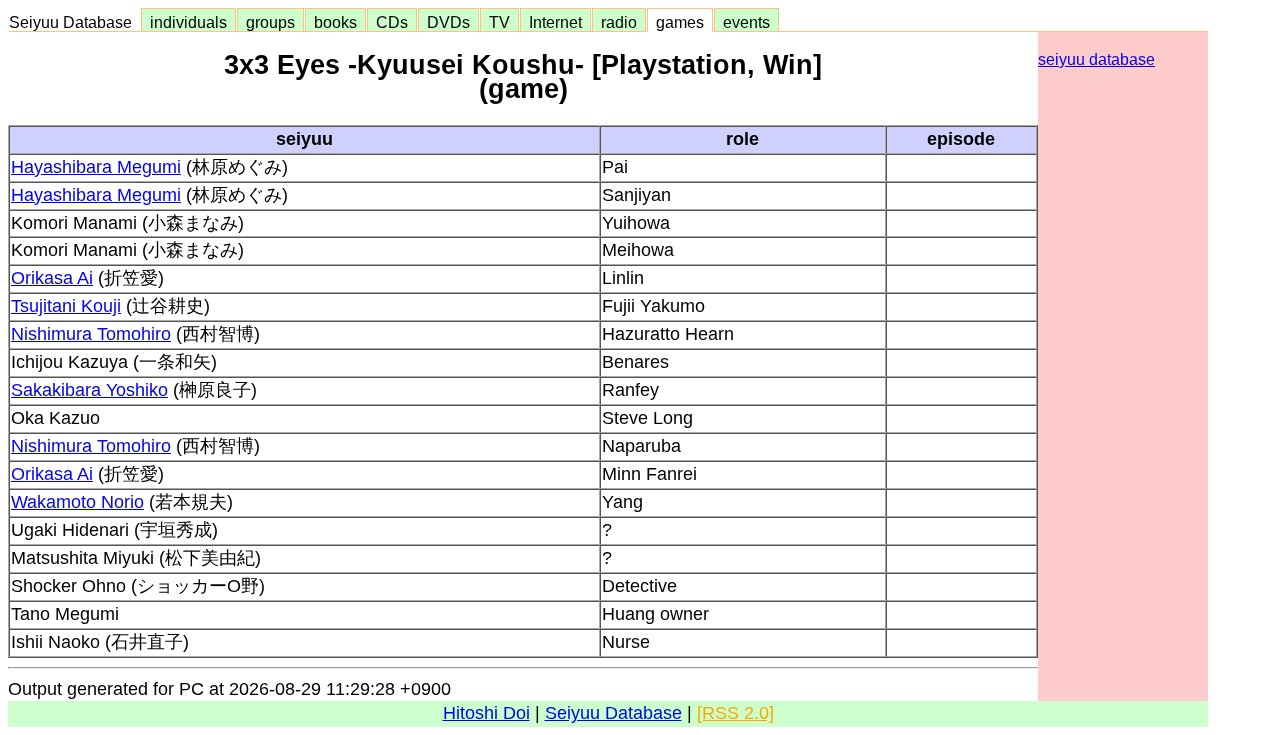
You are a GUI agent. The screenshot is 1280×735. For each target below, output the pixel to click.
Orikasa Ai (52, 278)
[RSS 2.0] (735, 713)
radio (619, 22)
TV (499, 22)
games (680, 22)
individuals (188, 22)
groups (270, 22)
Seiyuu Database (74, 22)
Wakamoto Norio (77, 502)
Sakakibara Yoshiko (89, 390)
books (335, 22)
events (746, 22)
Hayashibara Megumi (96, 167)
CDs (392, 22)
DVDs (448, 22)
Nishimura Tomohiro (91, 334)
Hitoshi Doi (486, 713)
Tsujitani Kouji (66, 306)
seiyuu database (1096, 59)
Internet (555, 22)
